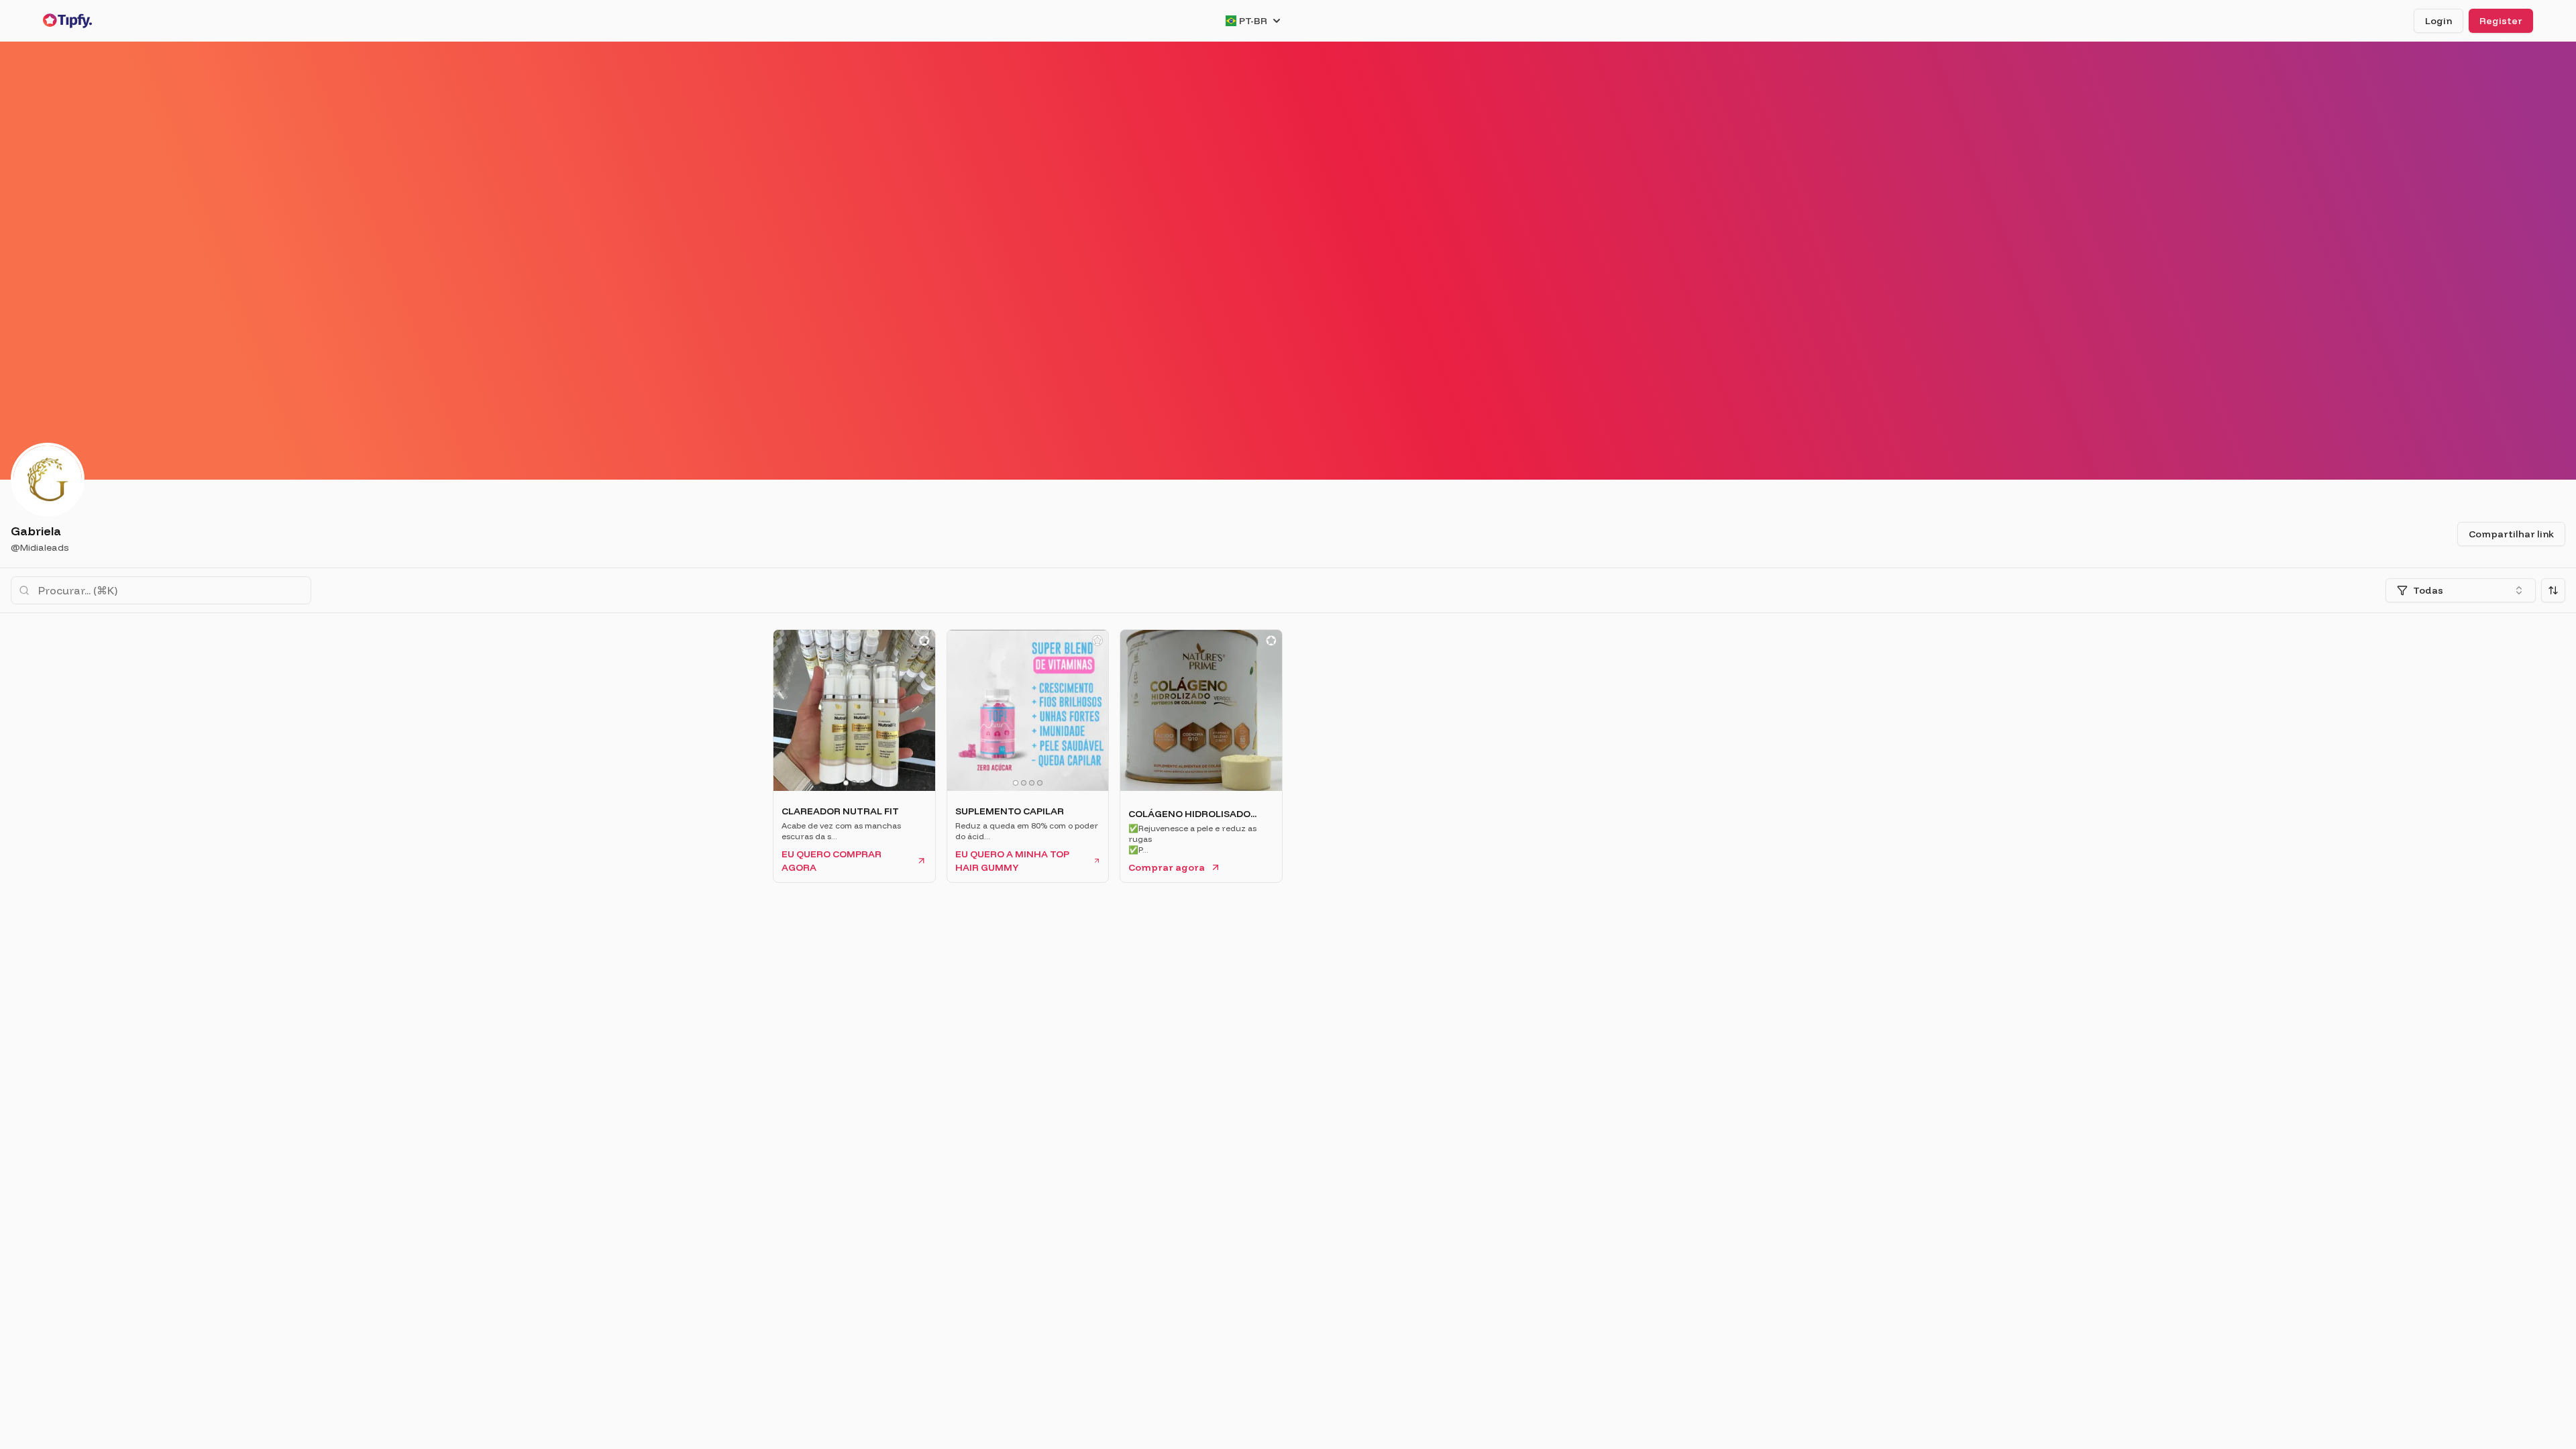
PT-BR (1253, 21)
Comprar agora (1167, 867)
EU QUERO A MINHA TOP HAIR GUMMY (1012, 861)
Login (2438, 21)
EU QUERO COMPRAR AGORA (831, 861)
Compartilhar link (2511, 534)
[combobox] (2461, 590)
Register (2501, 21)
